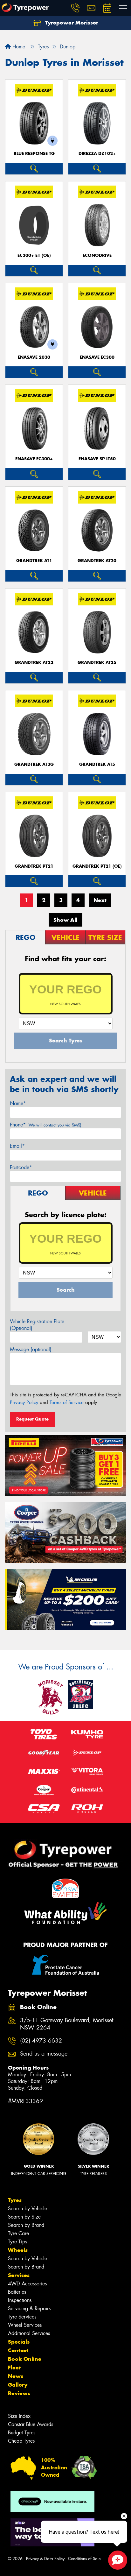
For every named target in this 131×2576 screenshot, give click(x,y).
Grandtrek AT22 (34, 663)
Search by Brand (26, 2225)
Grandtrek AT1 (34, 561)
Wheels (18, 2250)
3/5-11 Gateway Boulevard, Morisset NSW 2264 (67, 2024)
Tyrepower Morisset (71, 23)
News (16, 2376)
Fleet (14, 2368)
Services (19, 2275)
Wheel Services (25, 2325)
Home (18, 47)
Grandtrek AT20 (97, 561)
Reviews (19, 2393)
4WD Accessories (27, 2284)
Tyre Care (18, 2233)
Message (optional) (31, 1349)
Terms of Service (67, 1402)
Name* (18, 1103)
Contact (18, 2350)
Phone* (46, 1125)
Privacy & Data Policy (45, 2559)
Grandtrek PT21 (34, 866)
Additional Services (29, 2333)
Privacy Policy (24, 1402)
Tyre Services (22, 2317)
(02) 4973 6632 (41, 2041)
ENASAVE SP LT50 (97, 459)
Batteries (17, 2292)
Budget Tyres (22, 2433)
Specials (19, 2342)
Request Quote (32, 1419)
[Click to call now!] (75, 8)
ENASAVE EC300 (97, 357)
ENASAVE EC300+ (34, 459)
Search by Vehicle (28, 2209)
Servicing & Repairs (29, 2308)
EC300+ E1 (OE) (34, 255)
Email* (17, 1146)
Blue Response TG (34, 154)
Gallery (18, 2385)
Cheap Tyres (21, 2441)
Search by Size (24, 2217)
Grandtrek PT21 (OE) (97, 866)
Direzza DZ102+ (97, 154)
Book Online (25, 2359)
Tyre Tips (17, 2242)
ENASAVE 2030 (34, 357)
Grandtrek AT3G (34, 764)
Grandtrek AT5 (97, 764)
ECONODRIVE (97, 255)
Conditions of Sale (84, 2559)
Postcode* (21, 1167)
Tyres (15, 2200)
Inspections (20, 2300)
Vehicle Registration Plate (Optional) (37, 1325)
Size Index (19, 2416)
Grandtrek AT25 (97, 663)
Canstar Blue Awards (31, 2424)
